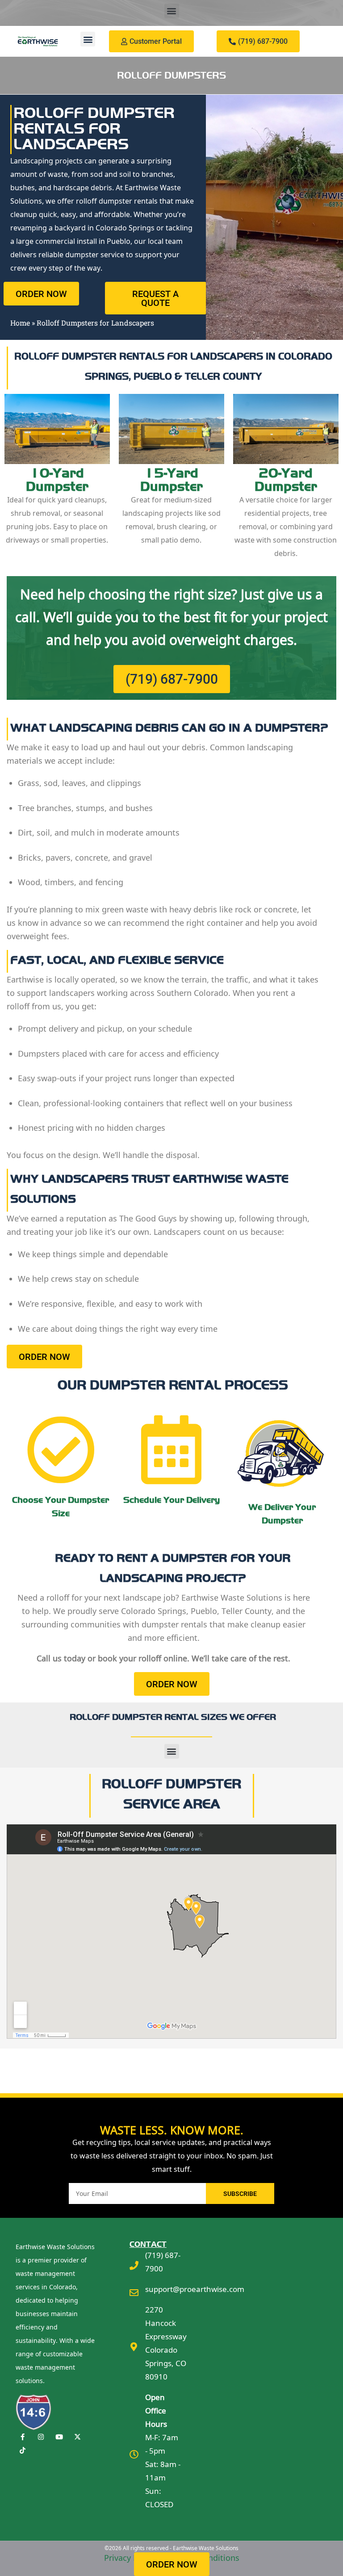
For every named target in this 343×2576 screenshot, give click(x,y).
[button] (172, 11)
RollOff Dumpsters (171, 75)
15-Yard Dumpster (171, 480)
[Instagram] (41, 2437)
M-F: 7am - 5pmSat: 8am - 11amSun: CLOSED (163, 2451)
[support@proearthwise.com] (134, 2293)
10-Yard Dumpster (57, 480)
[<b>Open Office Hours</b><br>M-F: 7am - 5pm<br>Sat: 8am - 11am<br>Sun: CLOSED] (134, 2455)
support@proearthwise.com (195, 2289)
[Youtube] (59, 2437)
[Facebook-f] (22, 2437)
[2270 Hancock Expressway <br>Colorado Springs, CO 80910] (134, 2347)
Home (20, 323)
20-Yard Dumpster (286, 480)
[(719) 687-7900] (134, 2266)
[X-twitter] (77, 2437)
